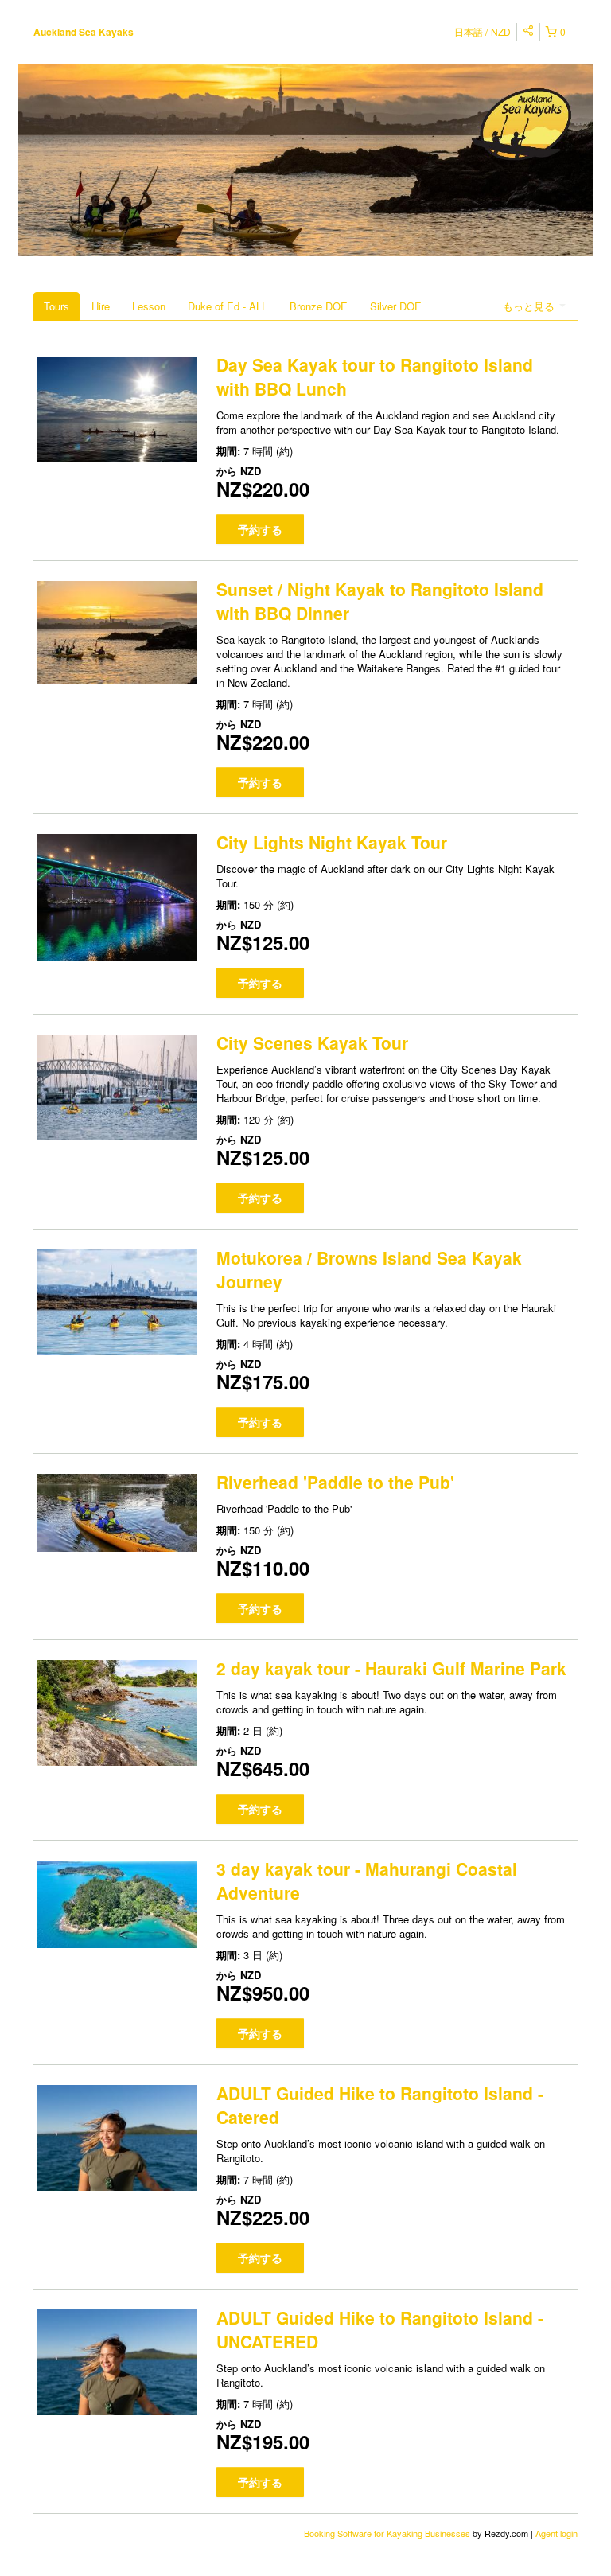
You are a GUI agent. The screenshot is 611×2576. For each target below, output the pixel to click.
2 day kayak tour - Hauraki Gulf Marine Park (391, 1668)
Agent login (557, 2533)
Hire (101, 306)
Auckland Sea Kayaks (84, 32)
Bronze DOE (319, 306)
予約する (260, 529)
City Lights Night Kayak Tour (332, 842)
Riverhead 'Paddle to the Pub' (335, 1482)
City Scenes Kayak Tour (312, 1042)
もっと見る (530, 306)
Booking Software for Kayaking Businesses (388, 2533)
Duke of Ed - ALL (228, 306)
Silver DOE (396, 306)
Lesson (149, 306)
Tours (56, 306)
